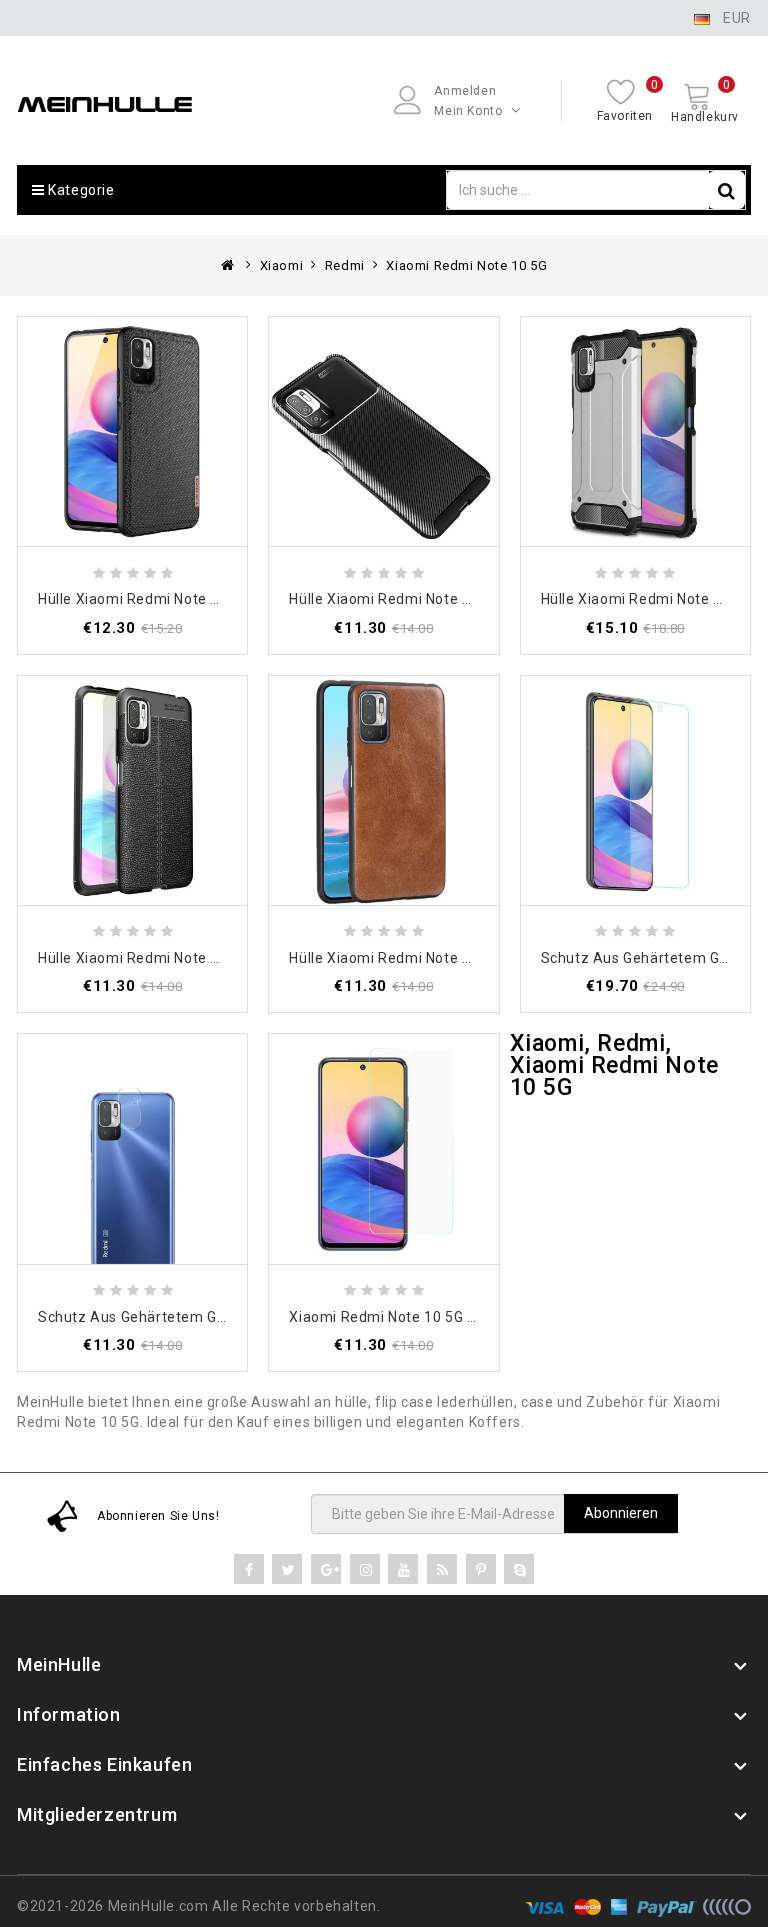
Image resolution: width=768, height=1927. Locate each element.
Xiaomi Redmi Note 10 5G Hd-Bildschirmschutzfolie (464, 1317)
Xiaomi (282, 265)
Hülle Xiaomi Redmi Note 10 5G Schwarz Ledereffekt (469, 958)
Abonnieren (621, 1513)
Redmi (345, 265)
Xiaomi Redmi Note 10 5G (466, 265)
